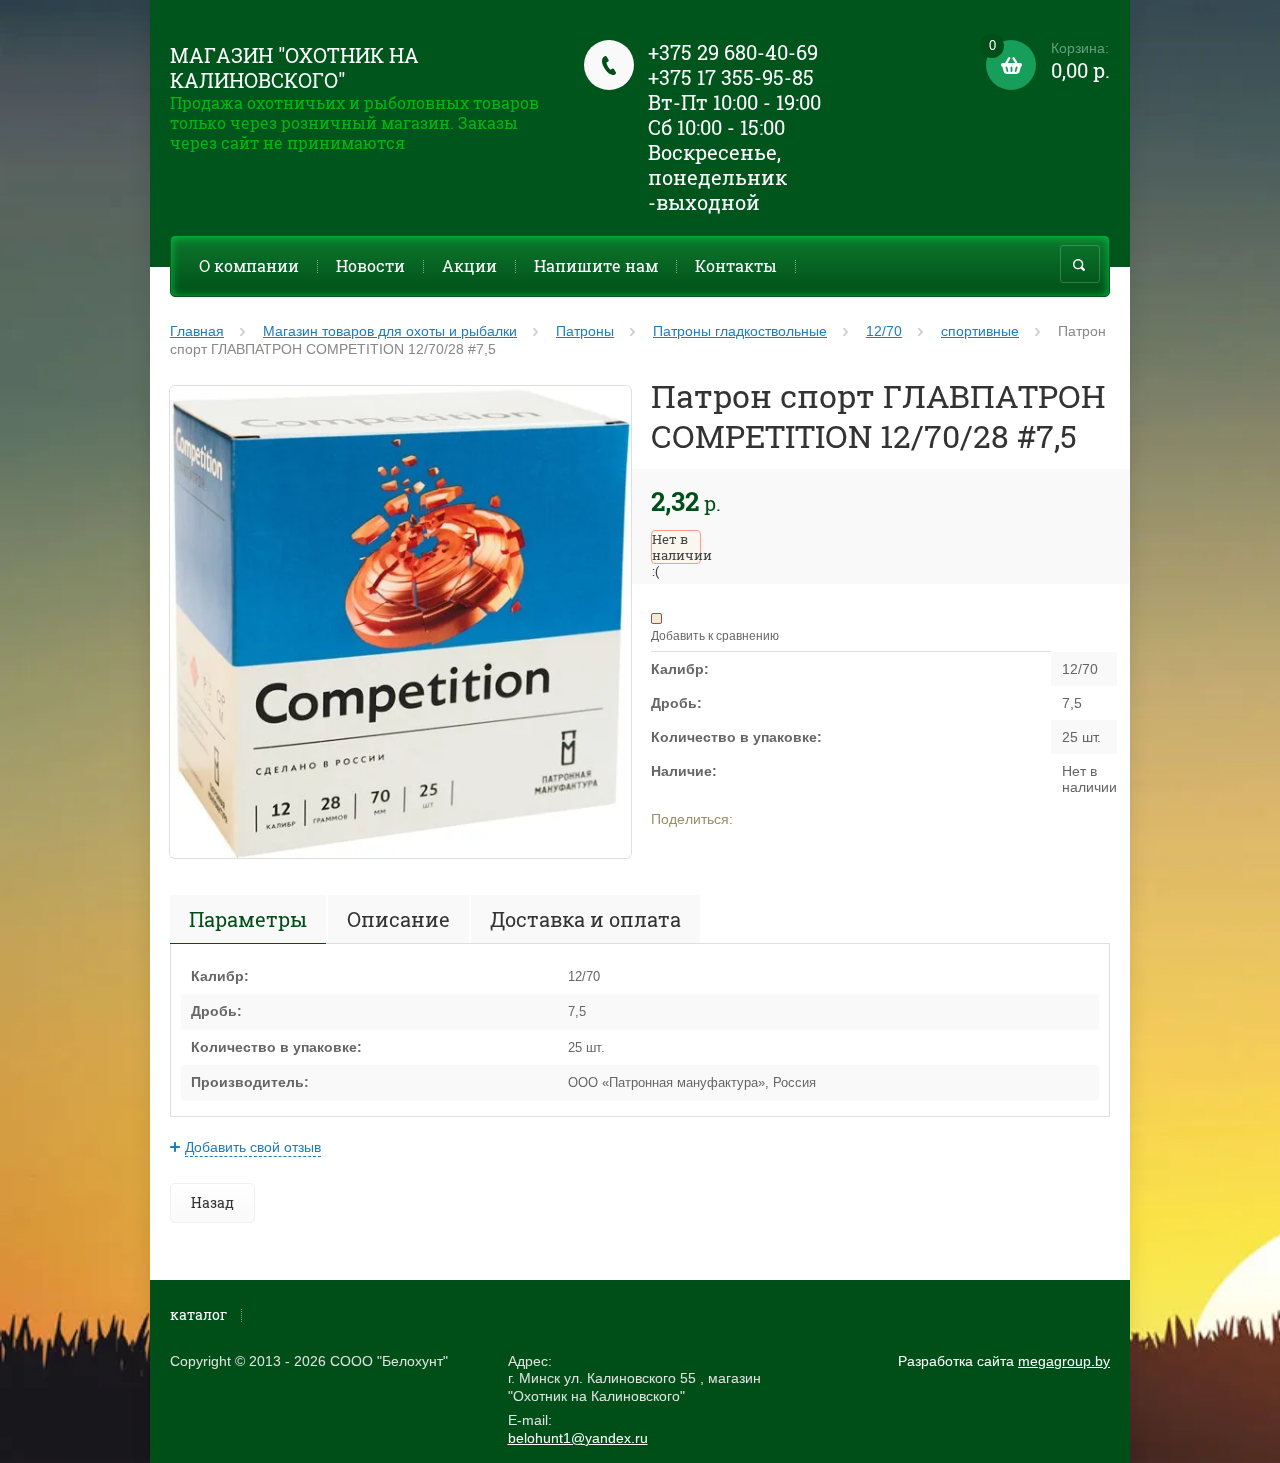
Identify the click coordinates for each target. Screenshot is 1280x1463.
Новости (370, 265)
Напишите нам (596, 265)
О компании (249, 265)
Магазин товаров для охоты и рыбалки (390, 331)
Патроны (585, 331)
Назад (212, 1202)
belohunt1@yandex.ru (578, 1438)
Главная (197, 331)
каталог (198, 1314)
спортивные (980, 331)
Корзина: (1049, 61)
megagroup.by (1064, 1361)
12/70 (884, 331)
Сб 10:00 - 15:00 (716, 127)
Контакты (736, 265)
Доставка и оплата (585, 919)
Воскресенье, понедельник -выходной (717, 177)
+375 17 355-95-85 (731, 77)
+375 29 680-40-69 (733, 52)
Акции (469, 265)
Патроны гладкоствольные (740, 331)
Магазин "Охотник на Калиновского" (294, 67)
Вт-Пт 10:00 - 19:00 (734, 102)
